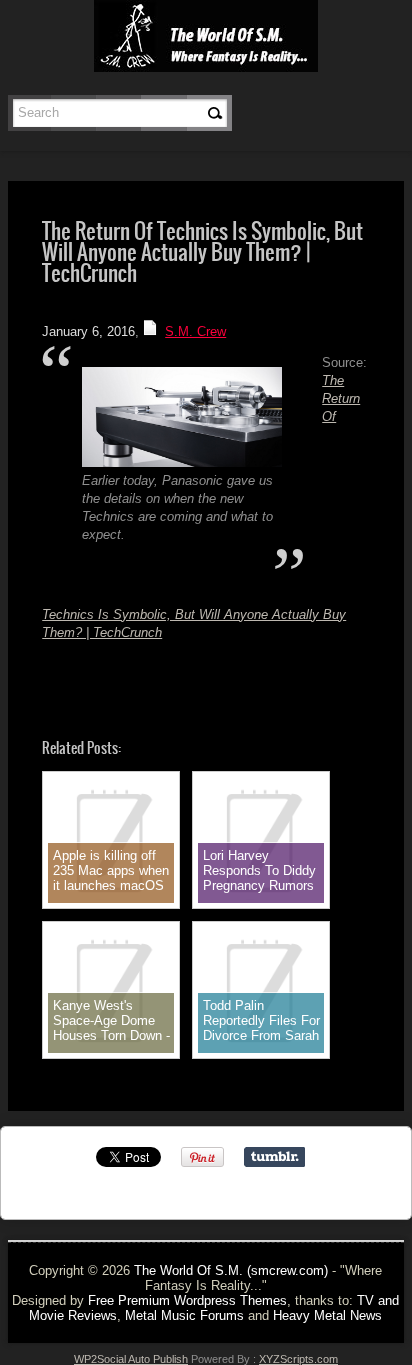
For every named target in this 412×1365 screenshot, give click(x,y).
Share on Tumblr (274, 1157)
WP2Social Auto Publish (131, 1359)
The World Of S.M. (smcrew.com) (231, 1270)
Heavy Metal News (327, 1315)
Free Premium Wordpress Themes (187, 1300)
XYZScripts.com (298, 1359)
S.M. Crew (195, 331)
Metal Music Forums (184, 1315)
